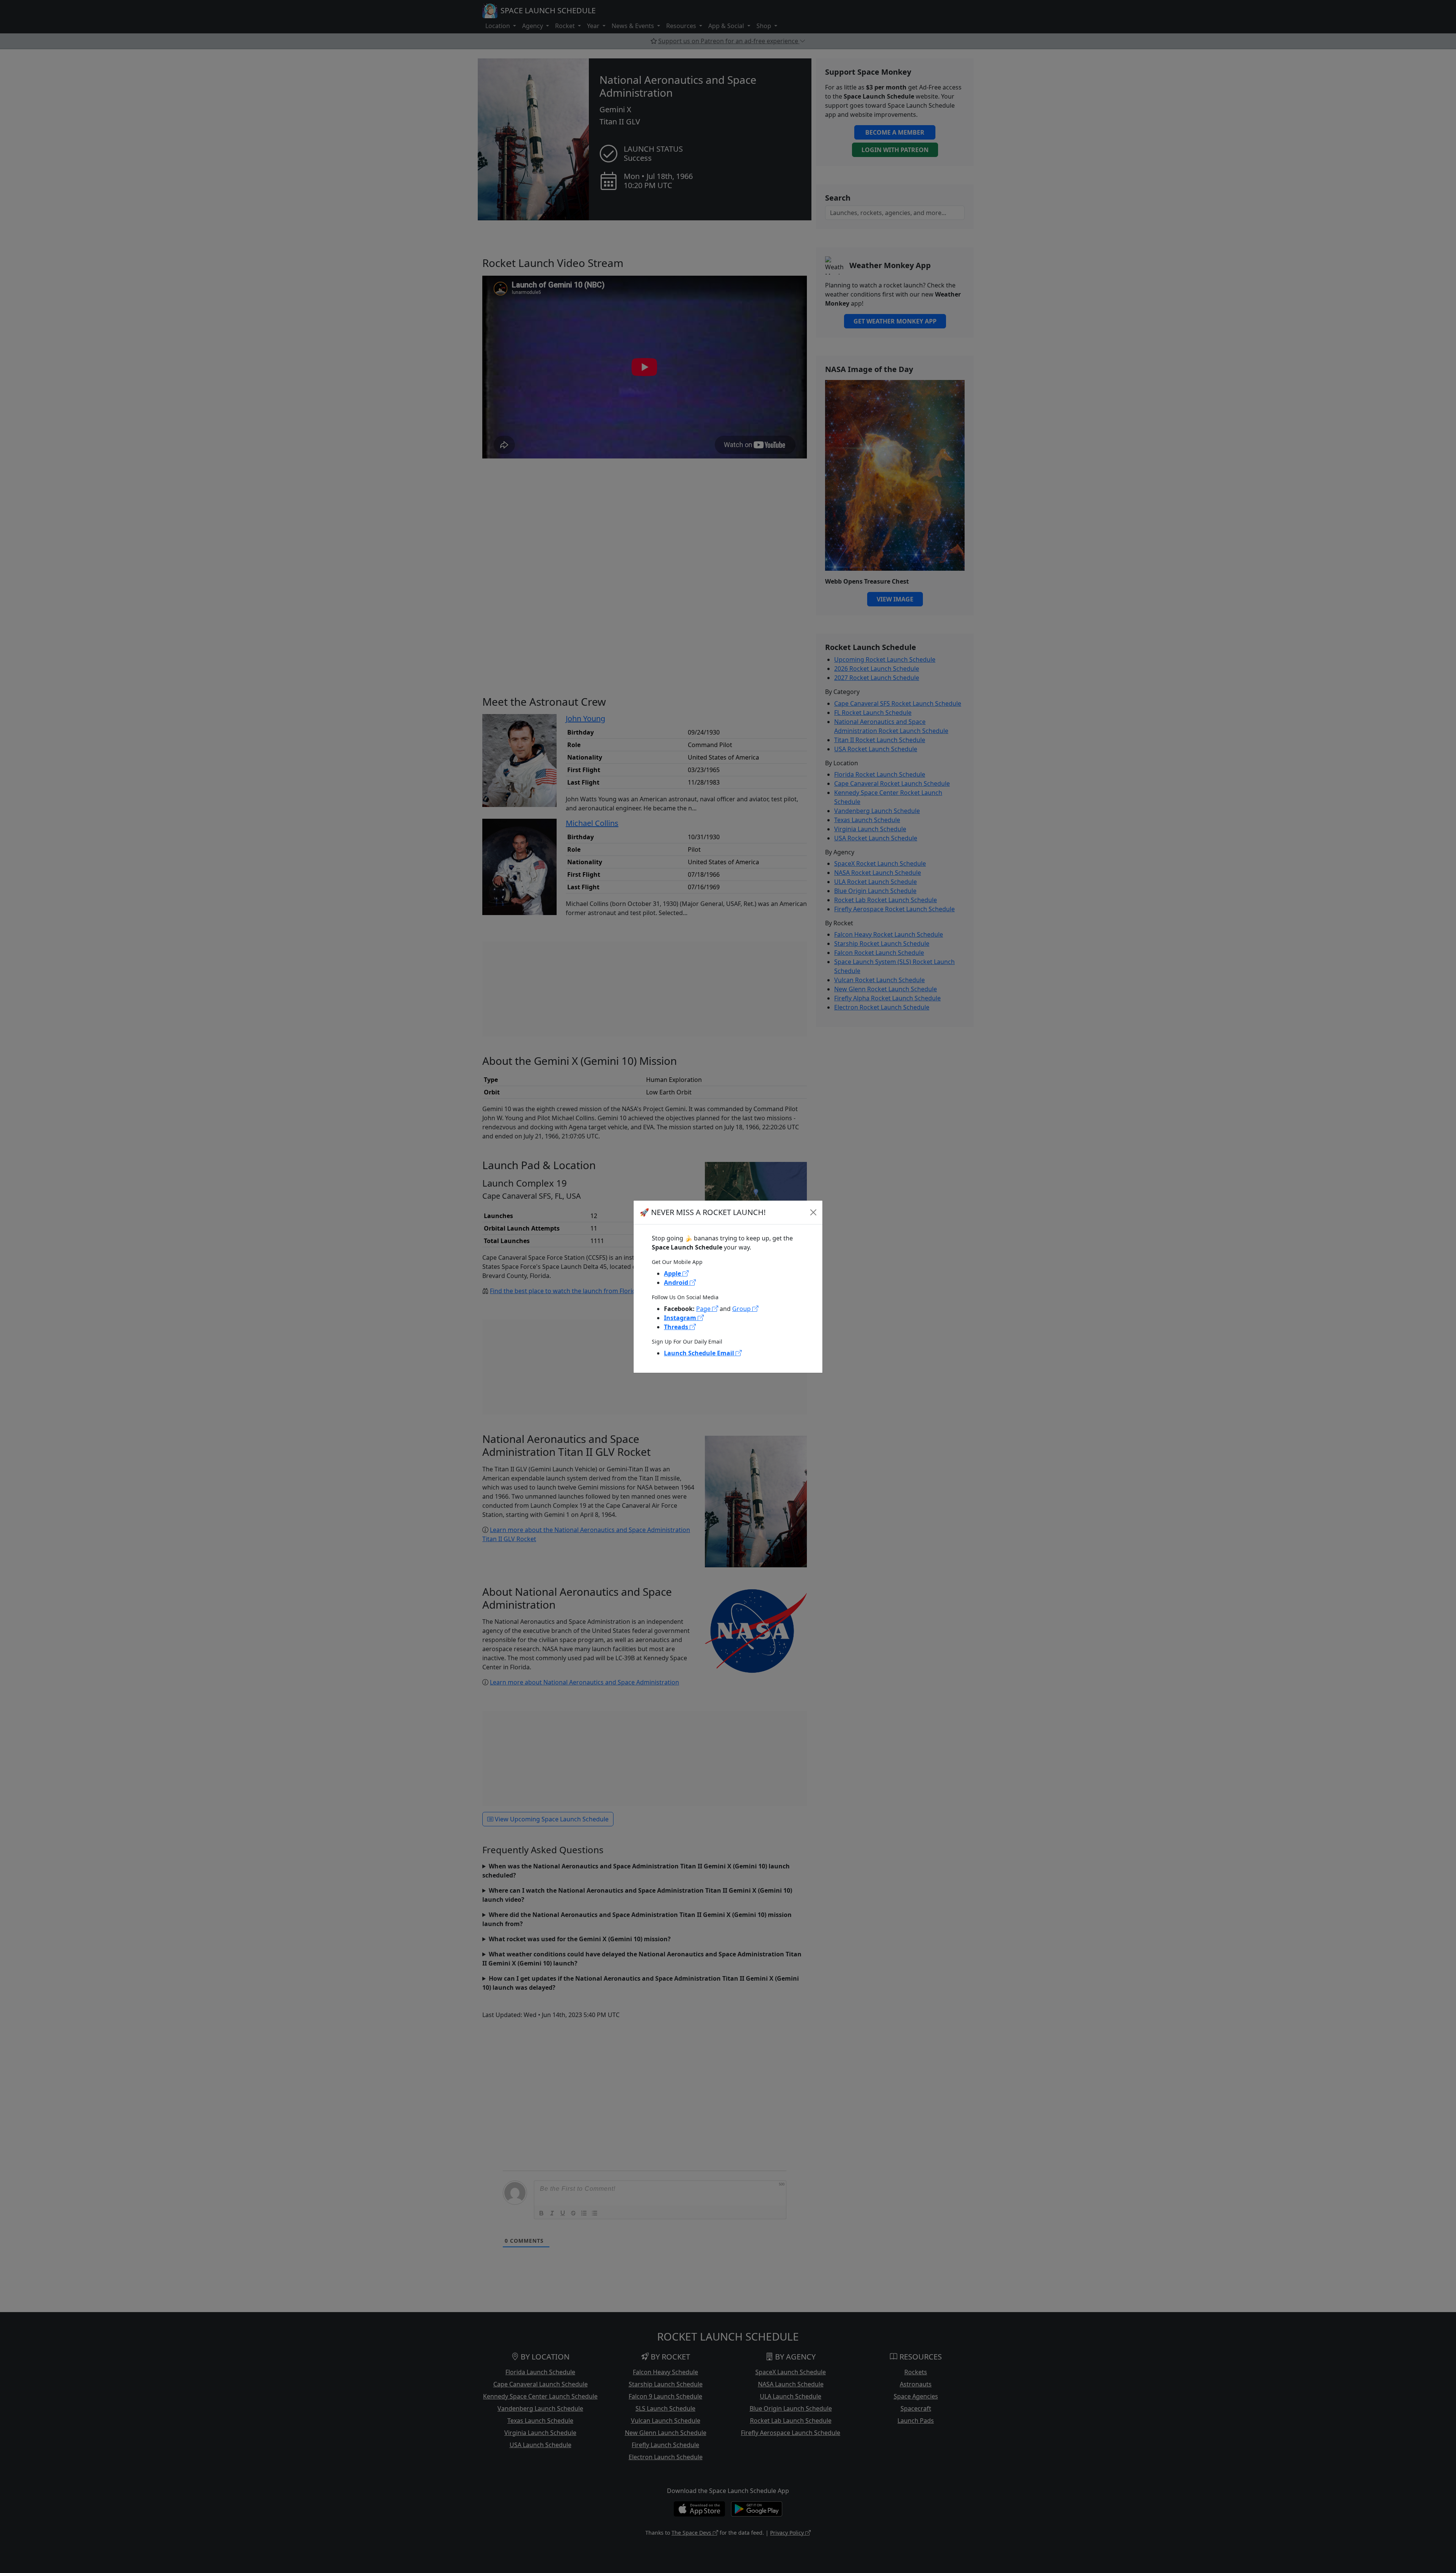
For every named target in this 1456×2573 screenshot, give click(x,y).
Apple (673, 1273)
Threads (677, 1327)
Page (704, 1309)
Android (677, 1283)
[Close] (813, 1212)
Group (742, 1309)
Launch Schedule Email (700, 1353)
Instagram (681, 1318)
